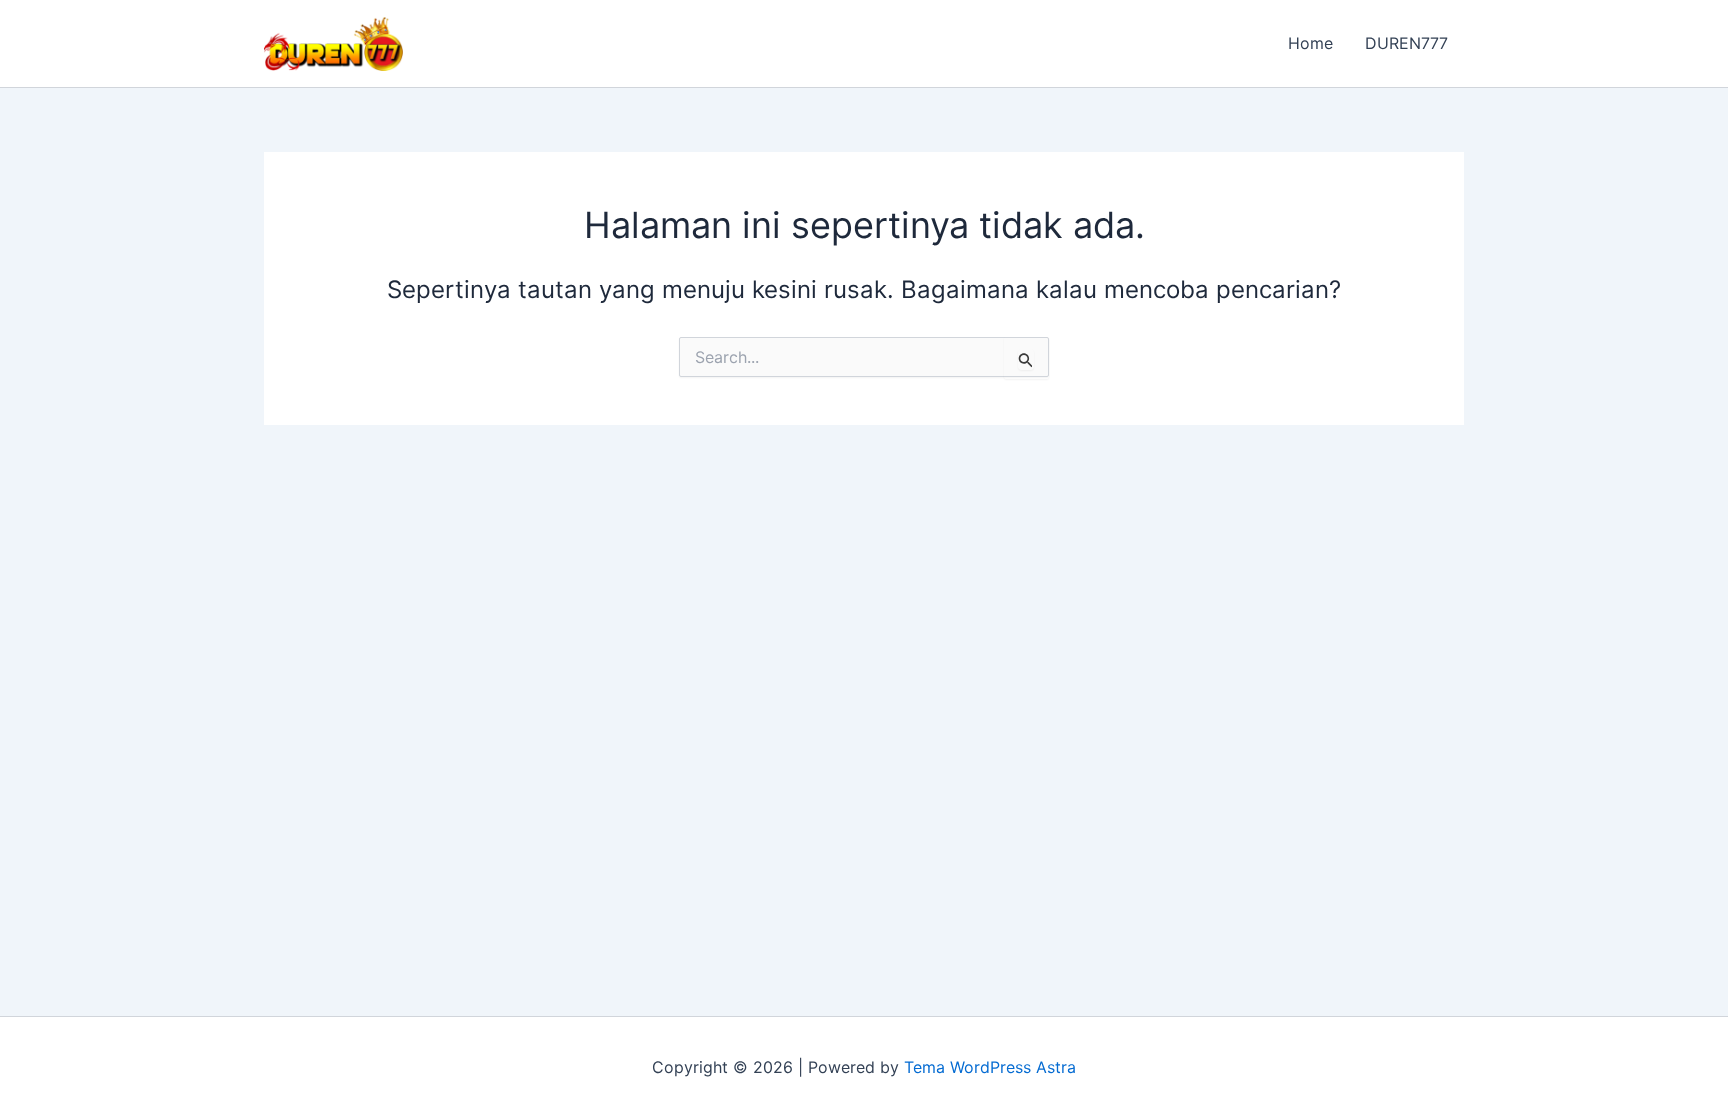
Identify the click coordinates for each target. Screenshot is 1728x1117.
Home (1310, 43)
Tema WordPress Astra (990, 1067)
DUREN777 (1406, 43)
